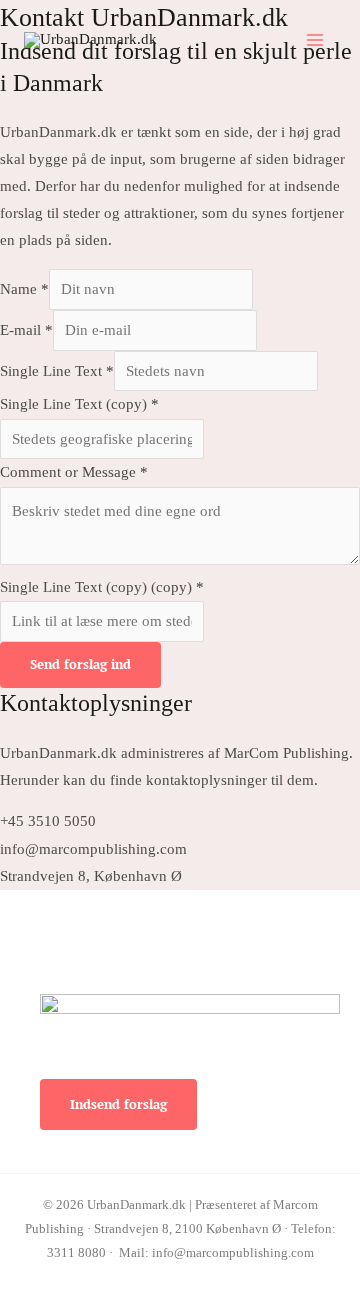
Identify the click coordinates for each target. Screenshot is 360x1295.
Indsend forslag (118, 1104)
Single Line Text (57, 371)
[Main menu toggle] (315, 40)
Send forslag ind (80, 664)
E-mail (26, 330)
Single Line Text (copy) (79, 404)
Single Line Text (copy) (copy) (102, 587)
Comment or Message (74, 472)
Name (24, 289)
